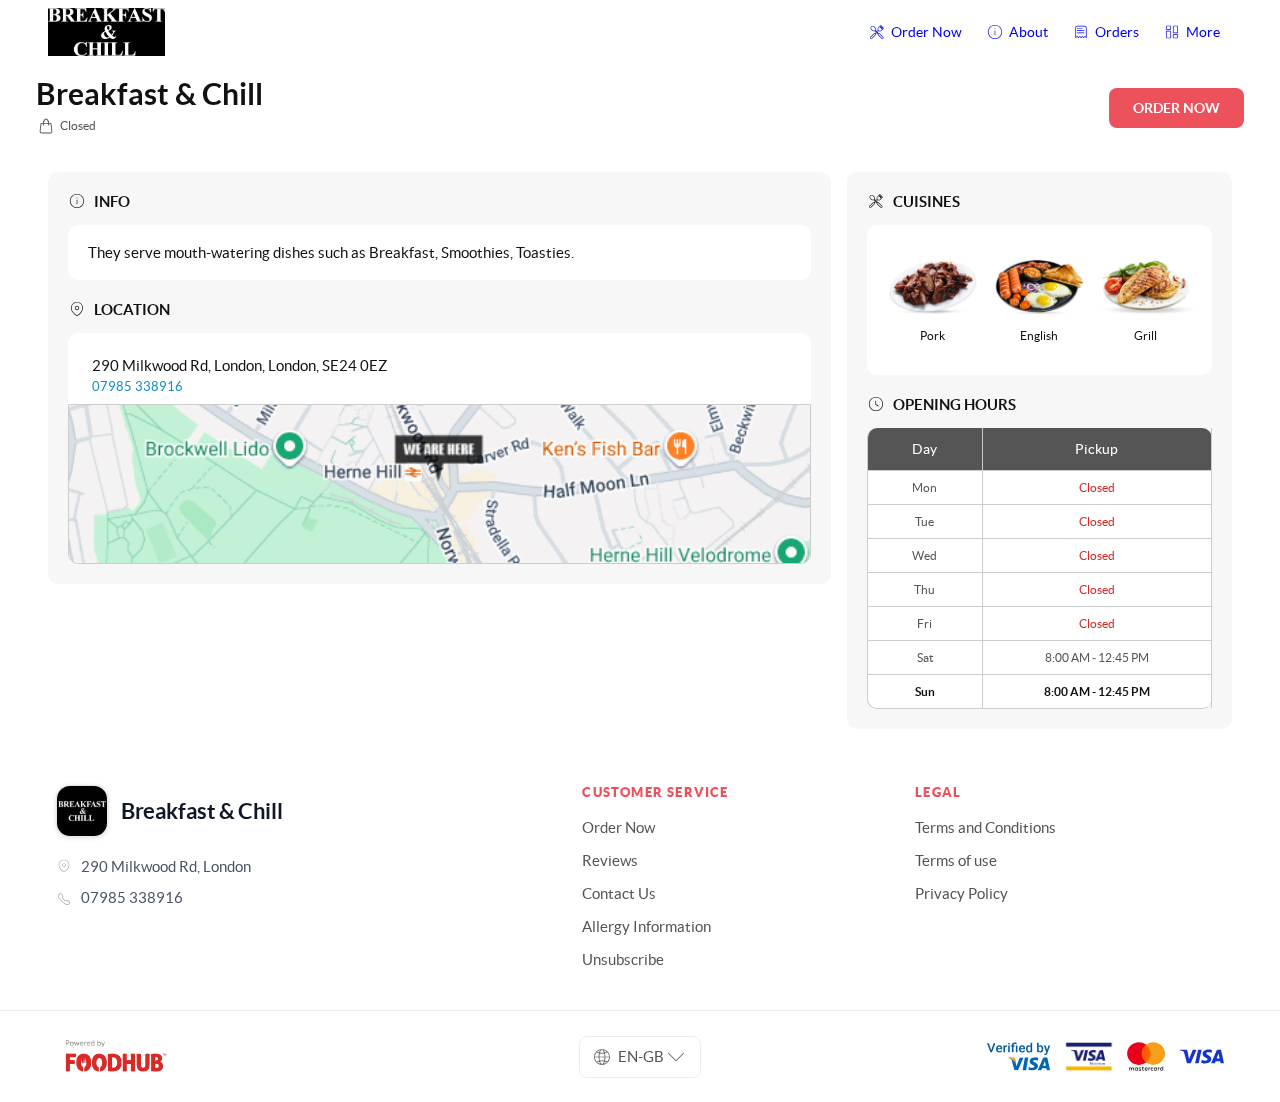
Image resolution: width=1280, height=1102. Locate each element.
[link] (291, 898)
